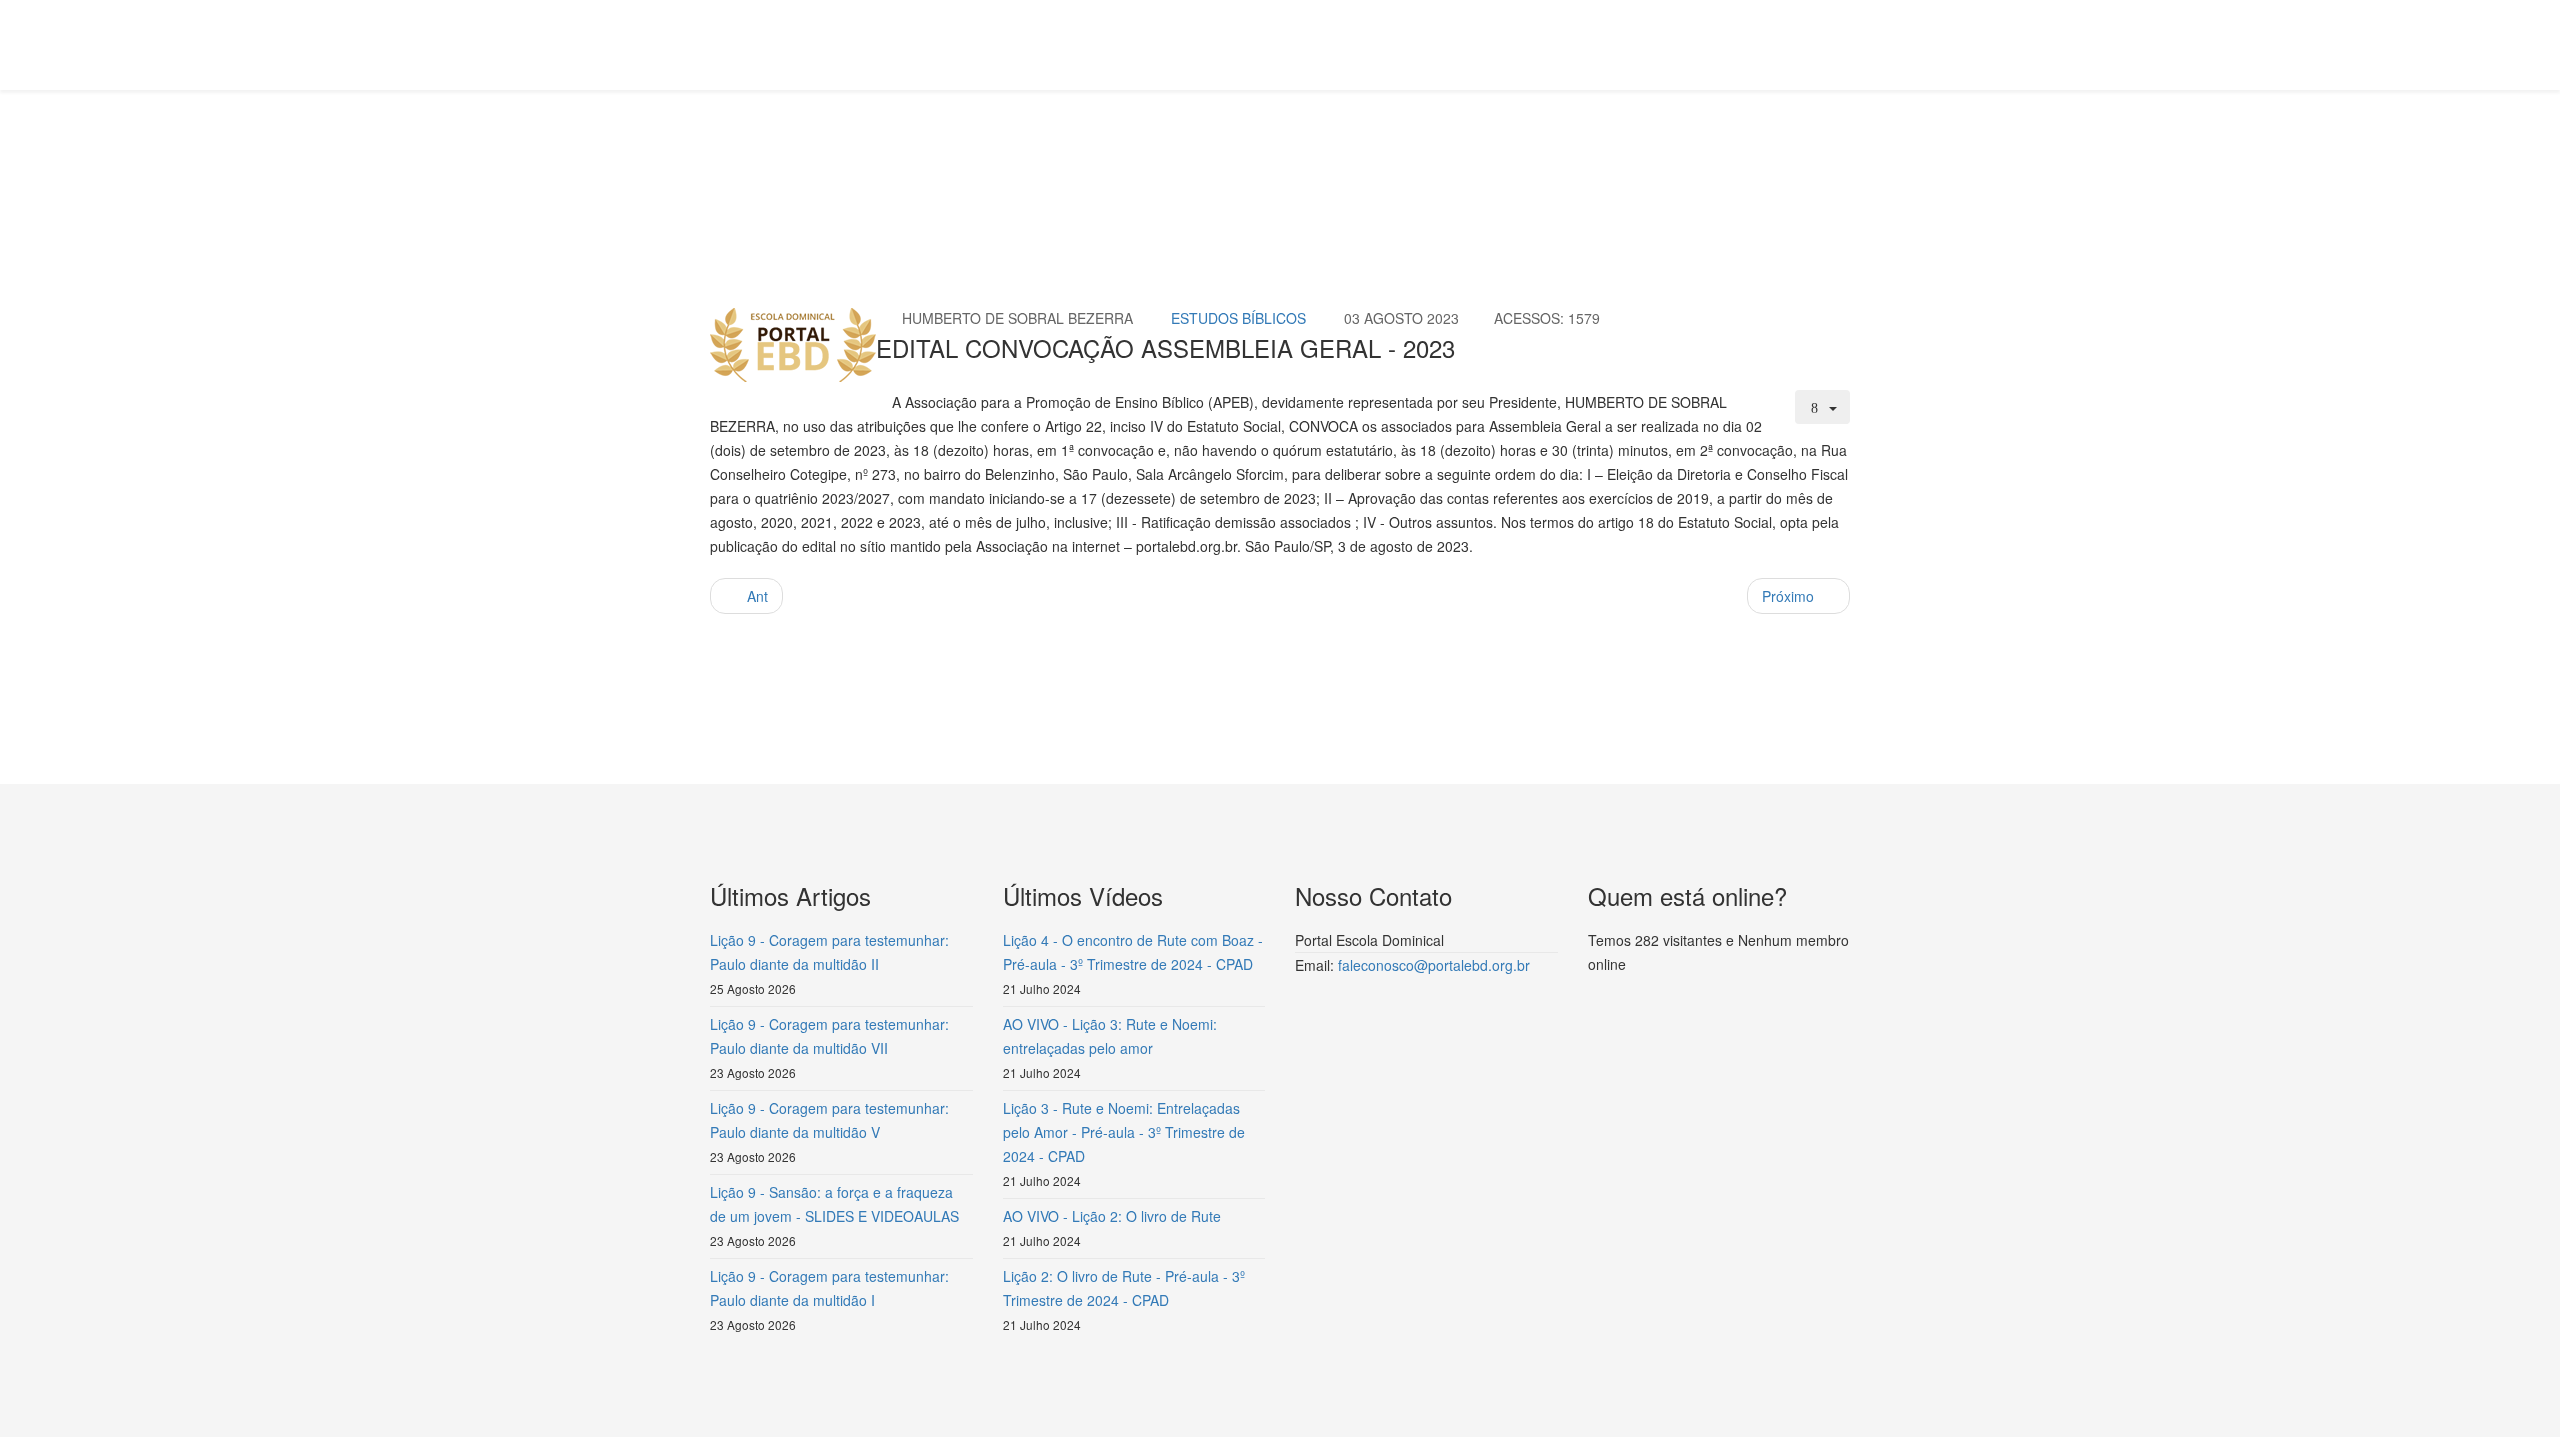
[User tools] (1823, 407)
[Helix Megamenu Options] (1842, 43)
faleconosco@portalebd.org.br (1434, 965)
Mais (950, 166)
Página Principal (866, 166)
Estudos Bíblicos (1035, 166)
